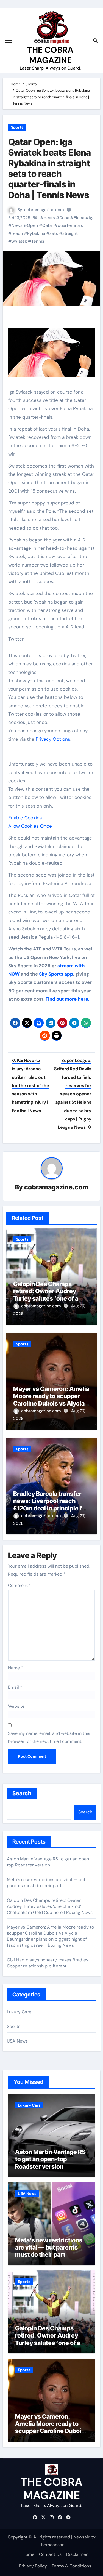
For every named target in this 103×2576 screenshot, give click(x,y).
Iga (92, 218)
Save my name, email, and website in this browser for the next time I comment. (49, 1737)
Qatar (48, 225)
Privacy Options (53, 739)
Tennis (38, 241)
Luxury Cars (19, 2012)
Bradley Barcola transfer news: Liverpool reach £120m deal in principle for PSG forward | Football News (51, 1508)
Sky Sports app (56, 974)
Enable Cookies (25, 818)
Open (32, 225)
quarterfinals (70, 225)
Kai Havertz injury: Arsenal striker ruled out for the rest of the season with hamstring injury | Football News (30, 1086)
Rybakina (36, 233)
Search (22, 1793)
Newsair (81, 2537)
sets (54, 233)
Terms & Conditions (71, 2566)
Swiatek (19, 241)
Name (16, 1668)
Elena (79, 218)
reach (17, 233)
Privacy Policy (33, 2566)
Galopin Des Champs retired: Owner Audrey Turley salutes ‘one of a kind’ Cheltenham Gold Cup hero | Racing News (46, 1298)
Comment (20, 1585)
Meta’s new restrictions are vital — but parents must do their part (46, 1883)
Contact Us (50, 2554)
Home (28, 2554)
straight (70, 233)
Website (16, 1706)
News (17, 225)
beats (49, 218)
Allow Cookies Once (30, 826)
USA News (17, 2041)
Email (15, 1687)
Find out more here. (67, 999)
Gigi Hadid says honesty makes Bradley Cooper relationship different (48, 1963)
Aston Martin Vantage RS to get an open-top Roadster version (49, 1862)
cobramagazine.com (44, 210)
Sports (17, 127)
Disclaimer (77, 2554)
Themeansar (51, 2545)
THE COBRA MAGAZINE (50, 55)
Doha (64, 218)
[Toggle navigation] (9, 41)
